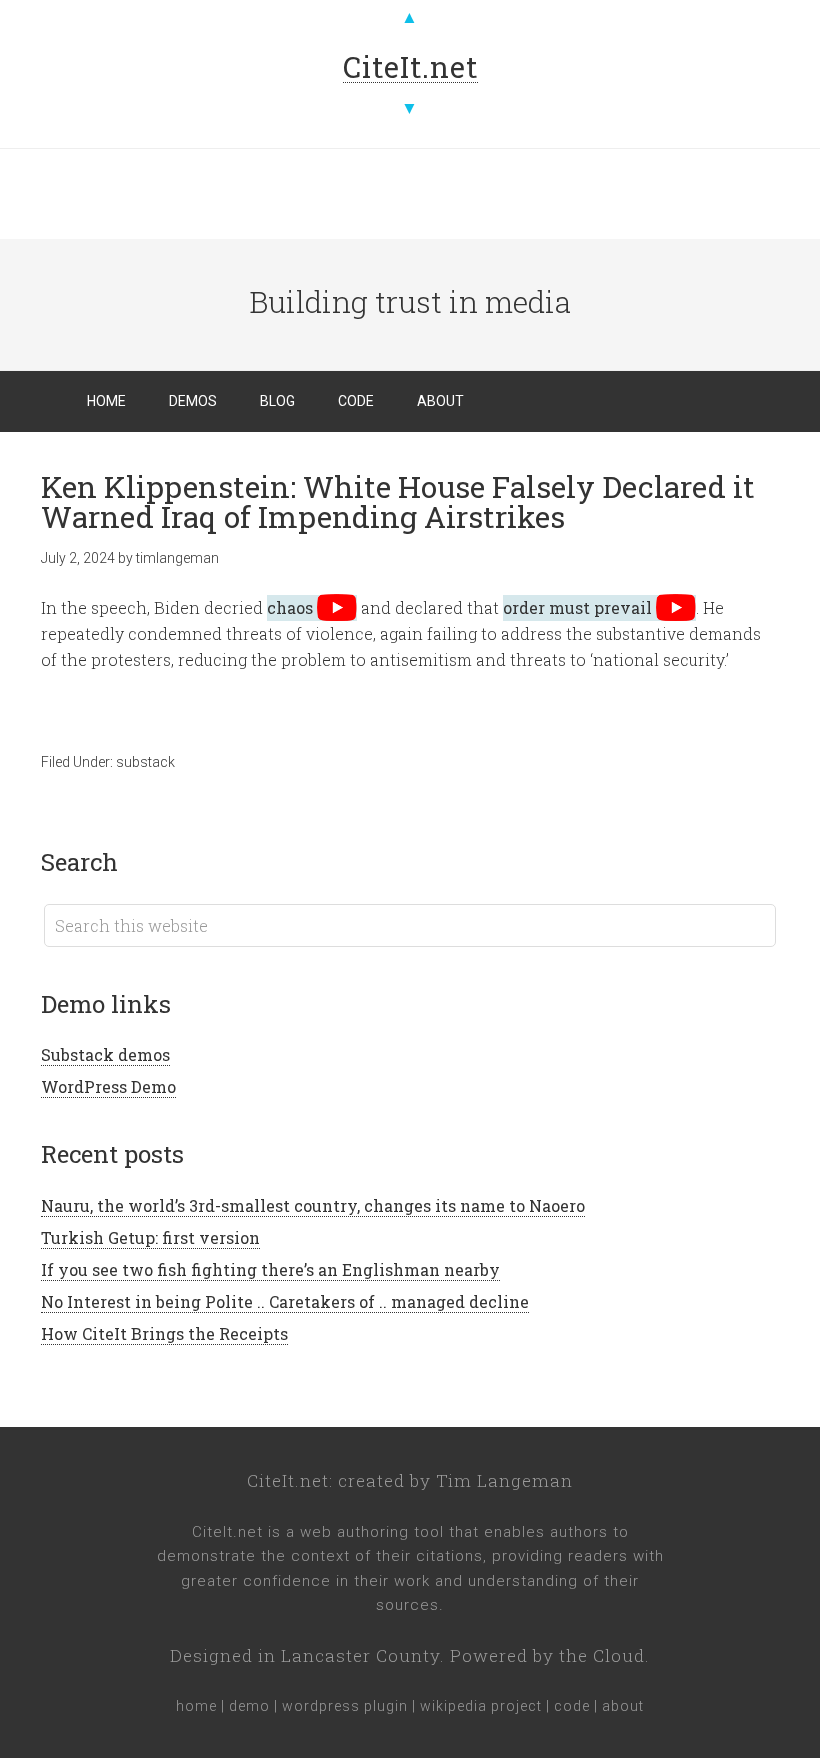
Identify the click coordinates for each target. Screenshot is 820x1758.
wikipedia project (481, 1706)
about (623, 1706)
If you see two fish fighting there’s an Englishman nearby (270, 1269)
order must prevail (577, 607)
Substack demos (105, 1054)
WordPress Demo (108, 1086)
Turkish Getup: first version (150, 1237)
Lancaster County (360, 1655)
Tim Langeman (504, 1480)
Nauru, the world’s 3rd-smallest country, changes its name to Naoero (313, 1205)
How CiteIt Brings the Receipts (164, 1333)
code (572, 1706)
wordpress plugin (345, 1706)
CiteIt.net (288, 1480)
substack (145, 762)
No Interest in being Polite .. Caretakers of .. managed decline (285, 1301)
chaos (290, 607)
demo (249, 1706)
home (196, 1706)
